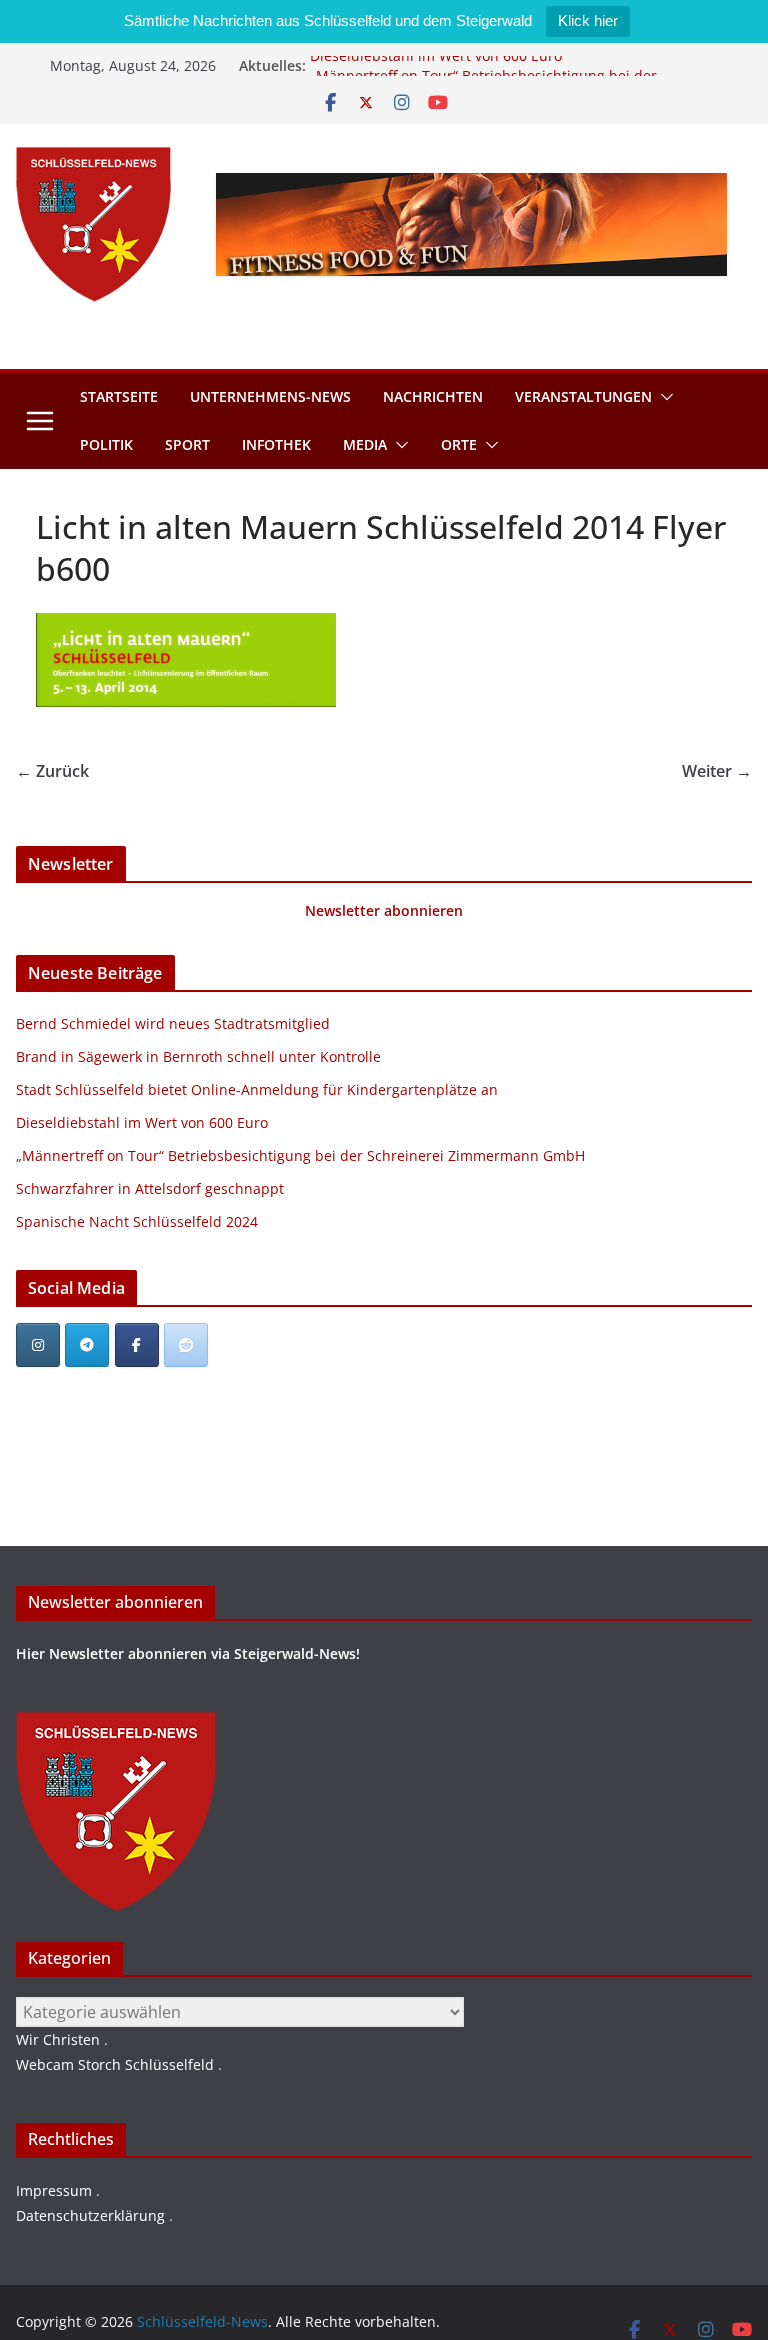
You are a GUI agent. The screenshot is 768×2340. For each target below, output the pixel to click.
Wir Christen (58, 2039)
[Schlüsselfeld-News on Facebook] (137, 1345)
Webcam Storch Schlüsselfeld (115, 2064)
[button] (663, 397)
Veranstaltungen (583, 396)
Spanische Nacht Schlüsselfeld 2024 (137, 1221)
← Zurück (52, 771)
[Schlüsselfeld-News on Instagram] (38, 1345)
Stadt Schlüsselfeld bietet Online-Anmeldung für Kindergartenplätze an (257, 1089)
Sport (187, 444)
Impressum (54, 2190)
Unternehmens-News (270, 396)
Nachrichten (433, 396)
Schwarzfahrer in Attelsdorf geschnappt (150, 1188)
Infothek (276, 444)
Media (365, 444)
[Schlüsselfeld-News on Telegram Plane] (87, 1345)
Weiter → (717, 771)
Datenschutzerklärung (90, 2215)
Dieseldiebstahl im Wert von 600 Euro (436, 63)
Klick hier (588, 20)
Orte (459, 444)
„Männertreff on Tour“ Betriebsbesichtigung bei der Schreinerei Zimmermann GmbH (300, 1155)
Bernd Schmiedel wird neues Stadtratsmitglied (173, 1023)
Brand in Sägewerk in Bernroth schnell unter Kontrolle (198, 1056)
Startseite (119, 396)
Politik (106, 444)
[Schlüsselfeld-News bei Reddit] (186, 1345)
